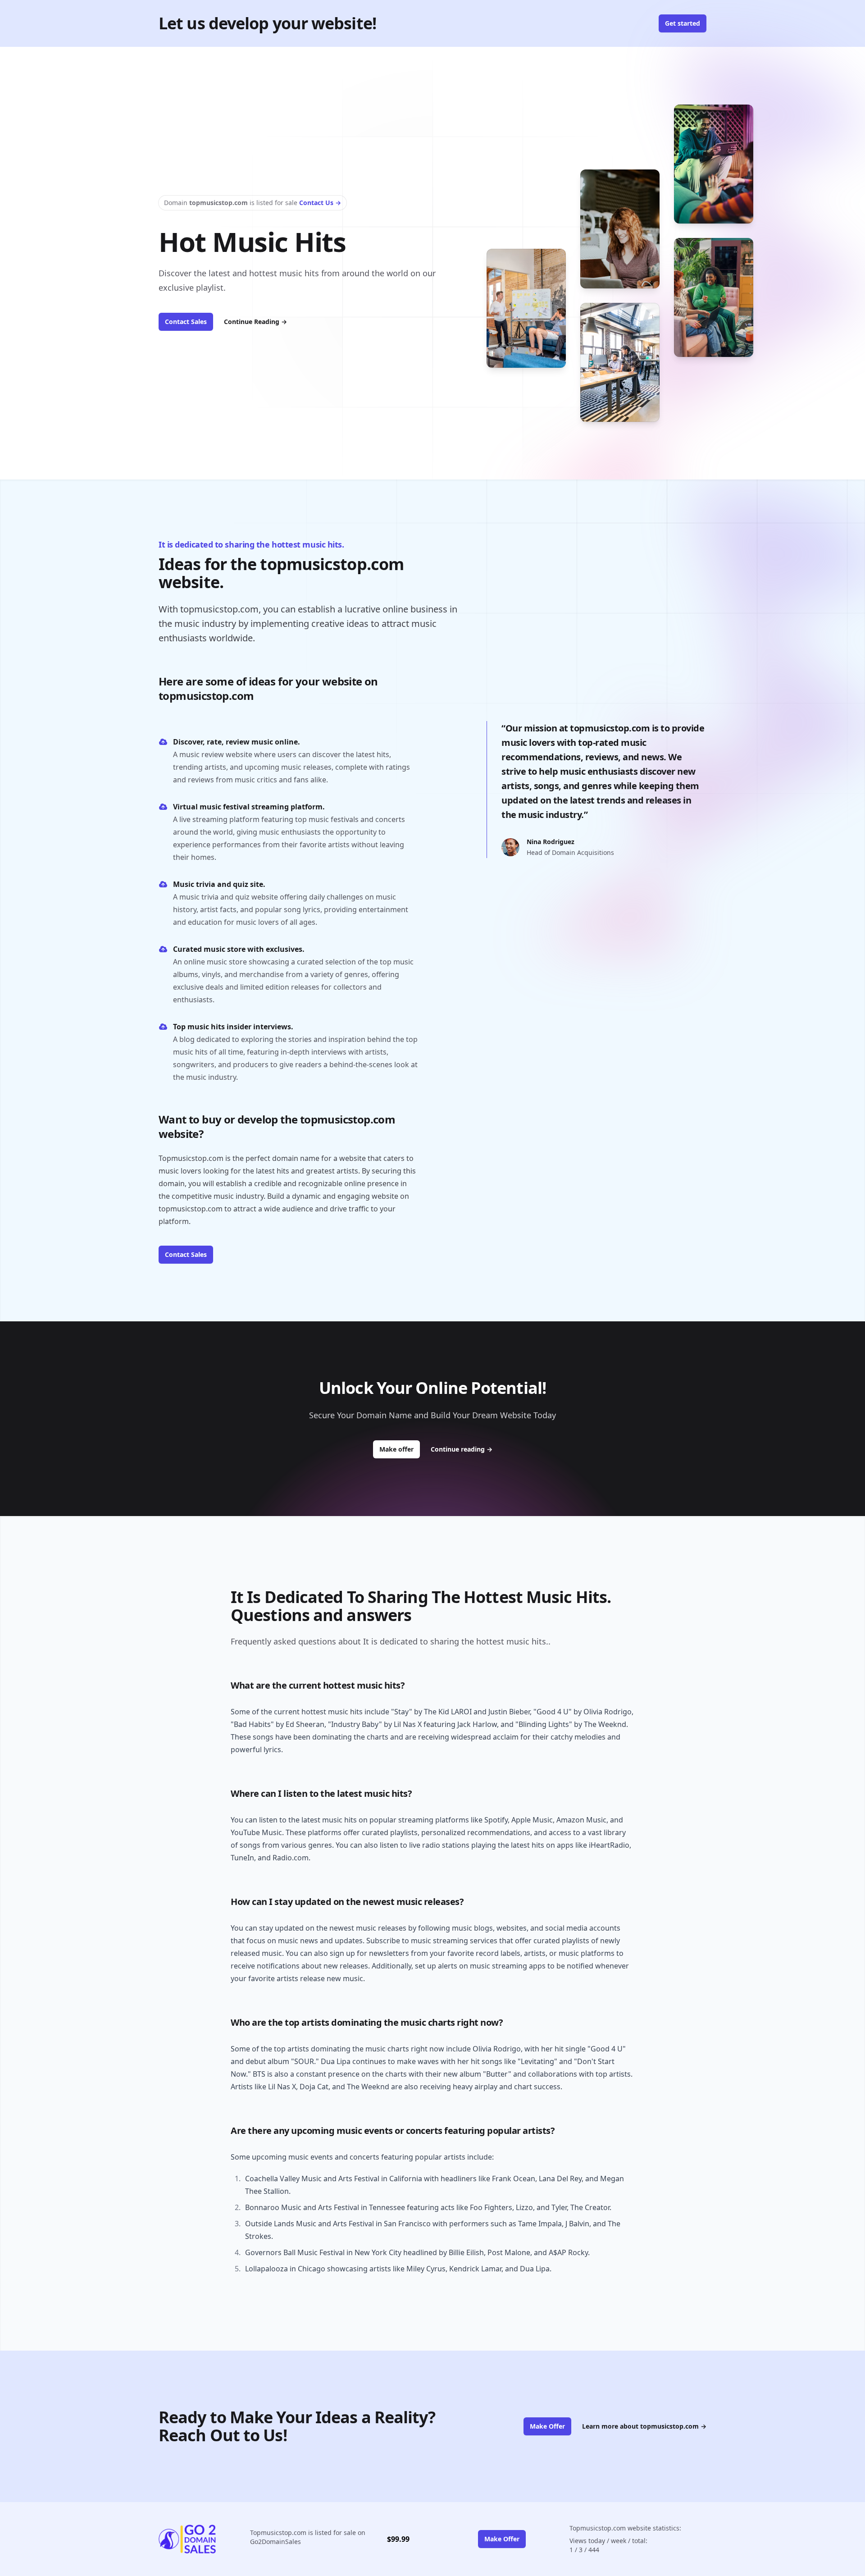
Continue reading (462, 1449)
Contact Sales (186, 322)
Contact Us (320, 203)
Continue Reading (255, 322)
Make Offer (547, 2426)
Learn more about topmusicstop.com (644, 2426)
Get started (683, 23)
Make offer (400, 1449)
